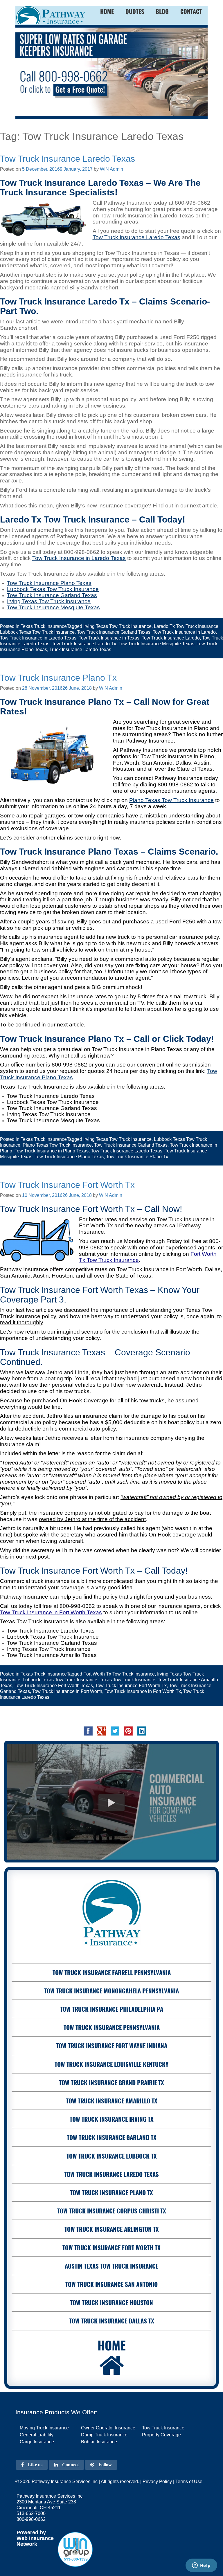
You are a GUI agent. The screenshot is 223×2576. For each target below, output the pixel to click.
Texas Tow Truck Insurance (127, 1680)
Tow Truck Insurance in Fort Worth (67, 1691)
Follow (105, 2465)
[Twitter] (115, 1731)
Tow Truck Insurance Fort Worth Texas (54, 1686)
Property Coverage (161, 2435)
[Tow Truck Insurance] (111, 72)
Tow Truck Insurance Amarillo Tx (112, 2101)
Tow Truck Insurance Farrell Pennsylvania (112, 1972)
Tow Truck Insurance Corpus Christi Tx (112, 2211)
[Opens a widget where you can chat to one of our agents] (201, 2566)
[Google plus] (102, 1731)
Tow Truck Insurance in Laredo (184, 632)
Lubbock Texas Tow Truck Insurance (37, 632)
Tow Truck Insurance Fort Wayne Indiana (112, 2046)
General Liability (37, 2435)
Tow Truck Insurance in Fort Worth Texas (51, 1612)
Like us (35, 2465)
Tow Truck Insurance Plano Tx (58, 678)
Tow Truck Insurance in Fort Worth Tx (143, 1691)
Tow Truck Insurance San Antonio (111, 2284)
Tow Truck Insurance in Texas (109, 638)
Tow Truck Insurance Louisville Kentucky (111, 2064)
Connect (70, 2465)
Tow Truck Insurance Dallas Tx (112, 2321)
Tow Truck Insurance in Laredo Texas (79, 558)
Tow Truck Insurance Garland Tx (112, 2137)
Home (112, 2345)
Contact (191, 11)
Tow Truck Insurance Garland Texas (114, 632)
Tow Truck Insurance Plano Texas (69, 1157)
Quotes (135, 11)
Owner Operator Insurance (108, 2428)
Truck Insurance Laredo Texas (80, 650)
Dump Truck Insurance (104, 2435)
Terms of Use (189, 2482)
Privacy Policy (157, 2482)
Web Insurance (35, 2538)
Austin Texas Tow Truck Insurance (111, 2266)
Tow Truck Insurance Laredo (171, 638)
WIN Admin (111, 169)
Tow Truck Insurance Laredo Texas (68, 159)
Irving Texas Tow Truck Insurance (117, 626)
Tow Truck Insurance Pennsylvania (112, 2027)
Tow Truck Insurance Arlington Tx (112, 2229)
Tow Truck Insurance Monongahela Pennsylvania (111, 1991)
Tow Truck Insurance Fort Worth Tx (67, 1185)
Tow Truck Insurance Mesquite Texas (156, 644)
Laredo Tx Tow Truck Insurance (186, 626)
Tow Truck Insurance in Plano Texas (52, 1151)
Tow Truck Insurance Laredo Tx (84, 644)
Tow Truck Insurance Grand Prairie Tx (111, 2082)
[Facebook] (88, 1731)
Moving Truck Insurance (44, 2428)
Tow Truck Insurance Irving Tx (112, 2119)
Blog (162, 11)
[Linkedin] (142, 1731)
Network (27, 2544)
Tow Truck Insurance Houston (111, 2302)
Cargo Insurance (37, 2442)
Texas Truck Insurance (44, 626)
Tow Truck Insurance (163, 2428)
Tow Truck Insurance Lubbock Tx (112, 2156)
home (107, 11)
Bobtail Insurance (99, 2442)
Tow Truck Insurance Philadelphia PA (112, 2009)
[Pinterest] (128, 1731)
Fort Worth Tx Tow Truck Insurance (119, 1674)
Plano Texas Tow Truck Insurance (171, 800)
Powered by (31, 2532)
